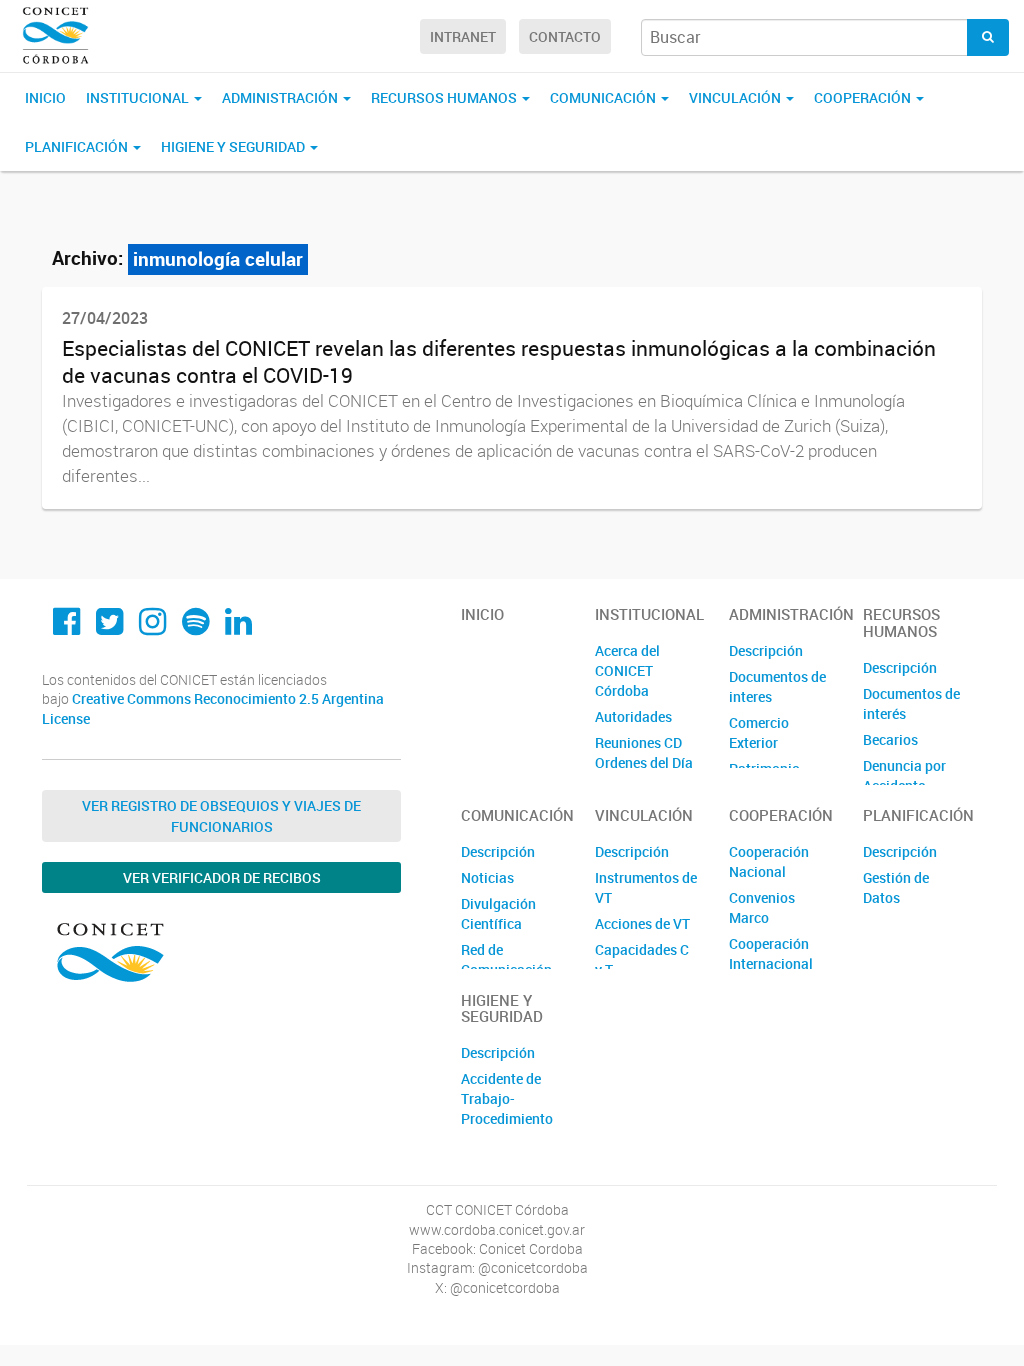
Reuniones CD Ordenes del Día (644, 752)
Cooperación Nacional (769, 861)
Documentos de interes (777, 686)
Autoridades (633, 716)
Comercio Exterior (759, 732)
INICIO (45, 97)
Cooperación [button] (864, 97)
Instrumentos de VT (646, 887)
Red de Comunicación (506, 959)
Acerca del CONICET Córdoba (627, 670)
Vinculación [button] (736, 97)
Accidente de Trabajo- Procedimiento (507, 1098)
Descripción (766, 650)
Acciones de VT (642, 923)
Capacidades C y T (642, 959)
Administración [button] (281, 97)
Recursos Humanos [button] (445, 97)
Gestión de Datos (896, 887)
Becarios (890, 739)
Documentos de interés (911, 703)
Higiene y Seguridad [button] (234, 146)
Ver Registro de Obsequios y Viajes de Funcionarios (221, 816)
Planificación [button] (78, 146)
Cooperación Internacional (771, 953)
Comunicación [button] (604, 97)
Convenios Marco (762, 907)
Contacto (565, 36)
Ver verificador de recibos (222, 877)
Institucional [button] (139, 97)
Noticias (487, 877)
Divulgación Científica (498, 913)
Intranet (463, 36)
